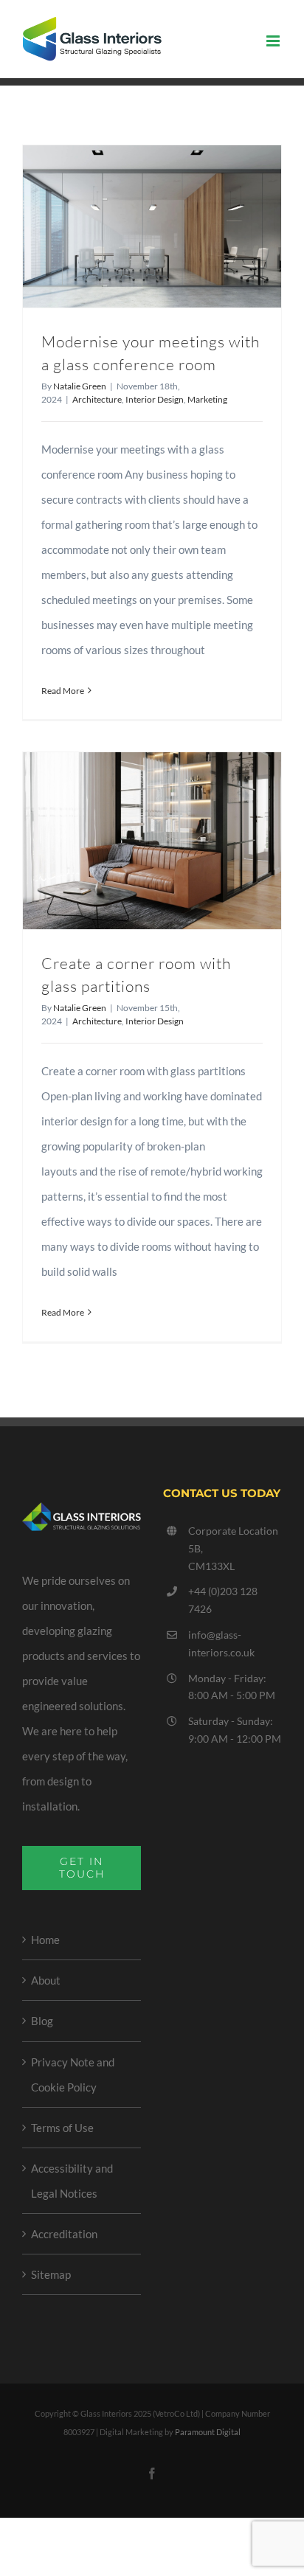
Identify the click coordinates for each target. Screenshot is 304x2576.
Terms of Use (62, 2128)
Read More (63, 691)
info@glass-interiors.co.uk (221, 1643)
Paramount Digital (208, 2432)
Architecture (97, 399)
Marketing (207, 399)
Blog (42, 2021)
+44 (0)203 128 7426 (223, 1600)
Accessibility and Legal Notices (72, 2181)
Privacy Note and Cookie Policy (73, 2075)
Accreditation (64, 2234)
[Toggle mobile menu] (274, 41)
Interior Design (155, 399)
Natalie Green (80, 386)
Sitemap (51, 2274)
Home (45, 1940)
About (46, 1980)
